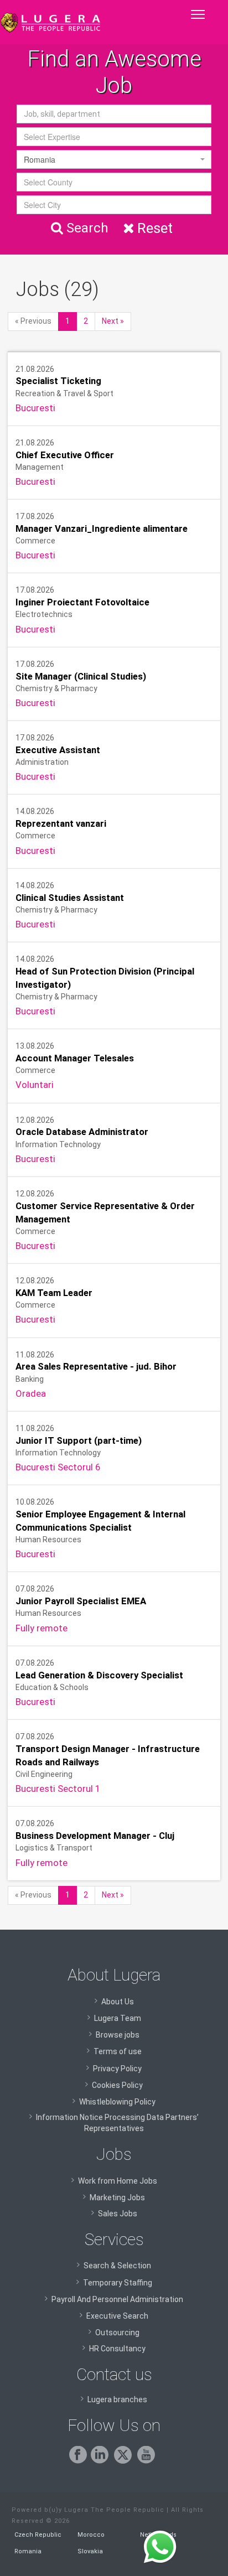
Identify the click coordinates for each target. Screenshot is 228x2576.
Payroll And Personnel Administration (117, 2299)
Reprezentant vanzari (61, 823)
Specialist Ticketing (58, 381)
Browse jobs (118, 2035)
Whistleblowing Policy (117, 2102)
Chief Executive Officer (65, 455)
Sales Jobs (118, 2214)
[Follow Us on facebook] (80, 2461)
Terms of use (118, 2051)
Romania (28, 2551)
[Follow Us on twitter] (125, 2461)
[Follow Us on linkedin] (102, 2461)
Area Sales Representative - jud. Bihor (96, 1367)
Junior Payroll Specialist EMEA (81, 1601)
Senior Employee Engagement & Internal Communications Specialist (100, 1521)
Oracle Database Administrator (82, 1132)
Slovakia (90, 2551)
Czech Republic (38, 2535)
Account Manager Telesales (75, 1058)
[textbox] (114, 137)
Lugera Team (118, 2018)
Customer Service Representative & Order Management (105, 1212)
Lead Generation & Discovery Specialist (99, 1675)
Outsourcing (117, 2333)
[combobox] (114, 137)
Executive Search (117, 2316)
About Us (118, 2002)
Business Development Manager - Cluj (95, 1836)
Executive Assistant (58, 750)
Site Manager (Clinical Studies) (81, 676)
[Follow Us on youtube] (148, 2461)
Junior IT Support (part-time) (79, 1440)
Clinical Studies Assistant (70, 898)
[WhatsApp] (160, 2547)
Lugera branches (117, 2399)
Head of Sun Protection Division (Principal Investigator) (105, 978)
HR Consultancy (117, 2349)
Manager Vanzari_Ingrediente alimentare (102, 528)
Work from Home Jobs (118, 2181)
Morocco (91, 2535)
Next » (113, 321)
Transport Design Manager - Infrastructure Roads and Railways (108, 1755)
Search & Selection (117, 2266)
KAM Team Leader (54, 1293)
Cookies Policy (117, 2085)
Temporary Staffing (118, 2283)
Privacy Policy (117, 2069)
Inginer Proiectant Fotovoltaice (82, 602)
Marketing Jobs (117, 2197)
